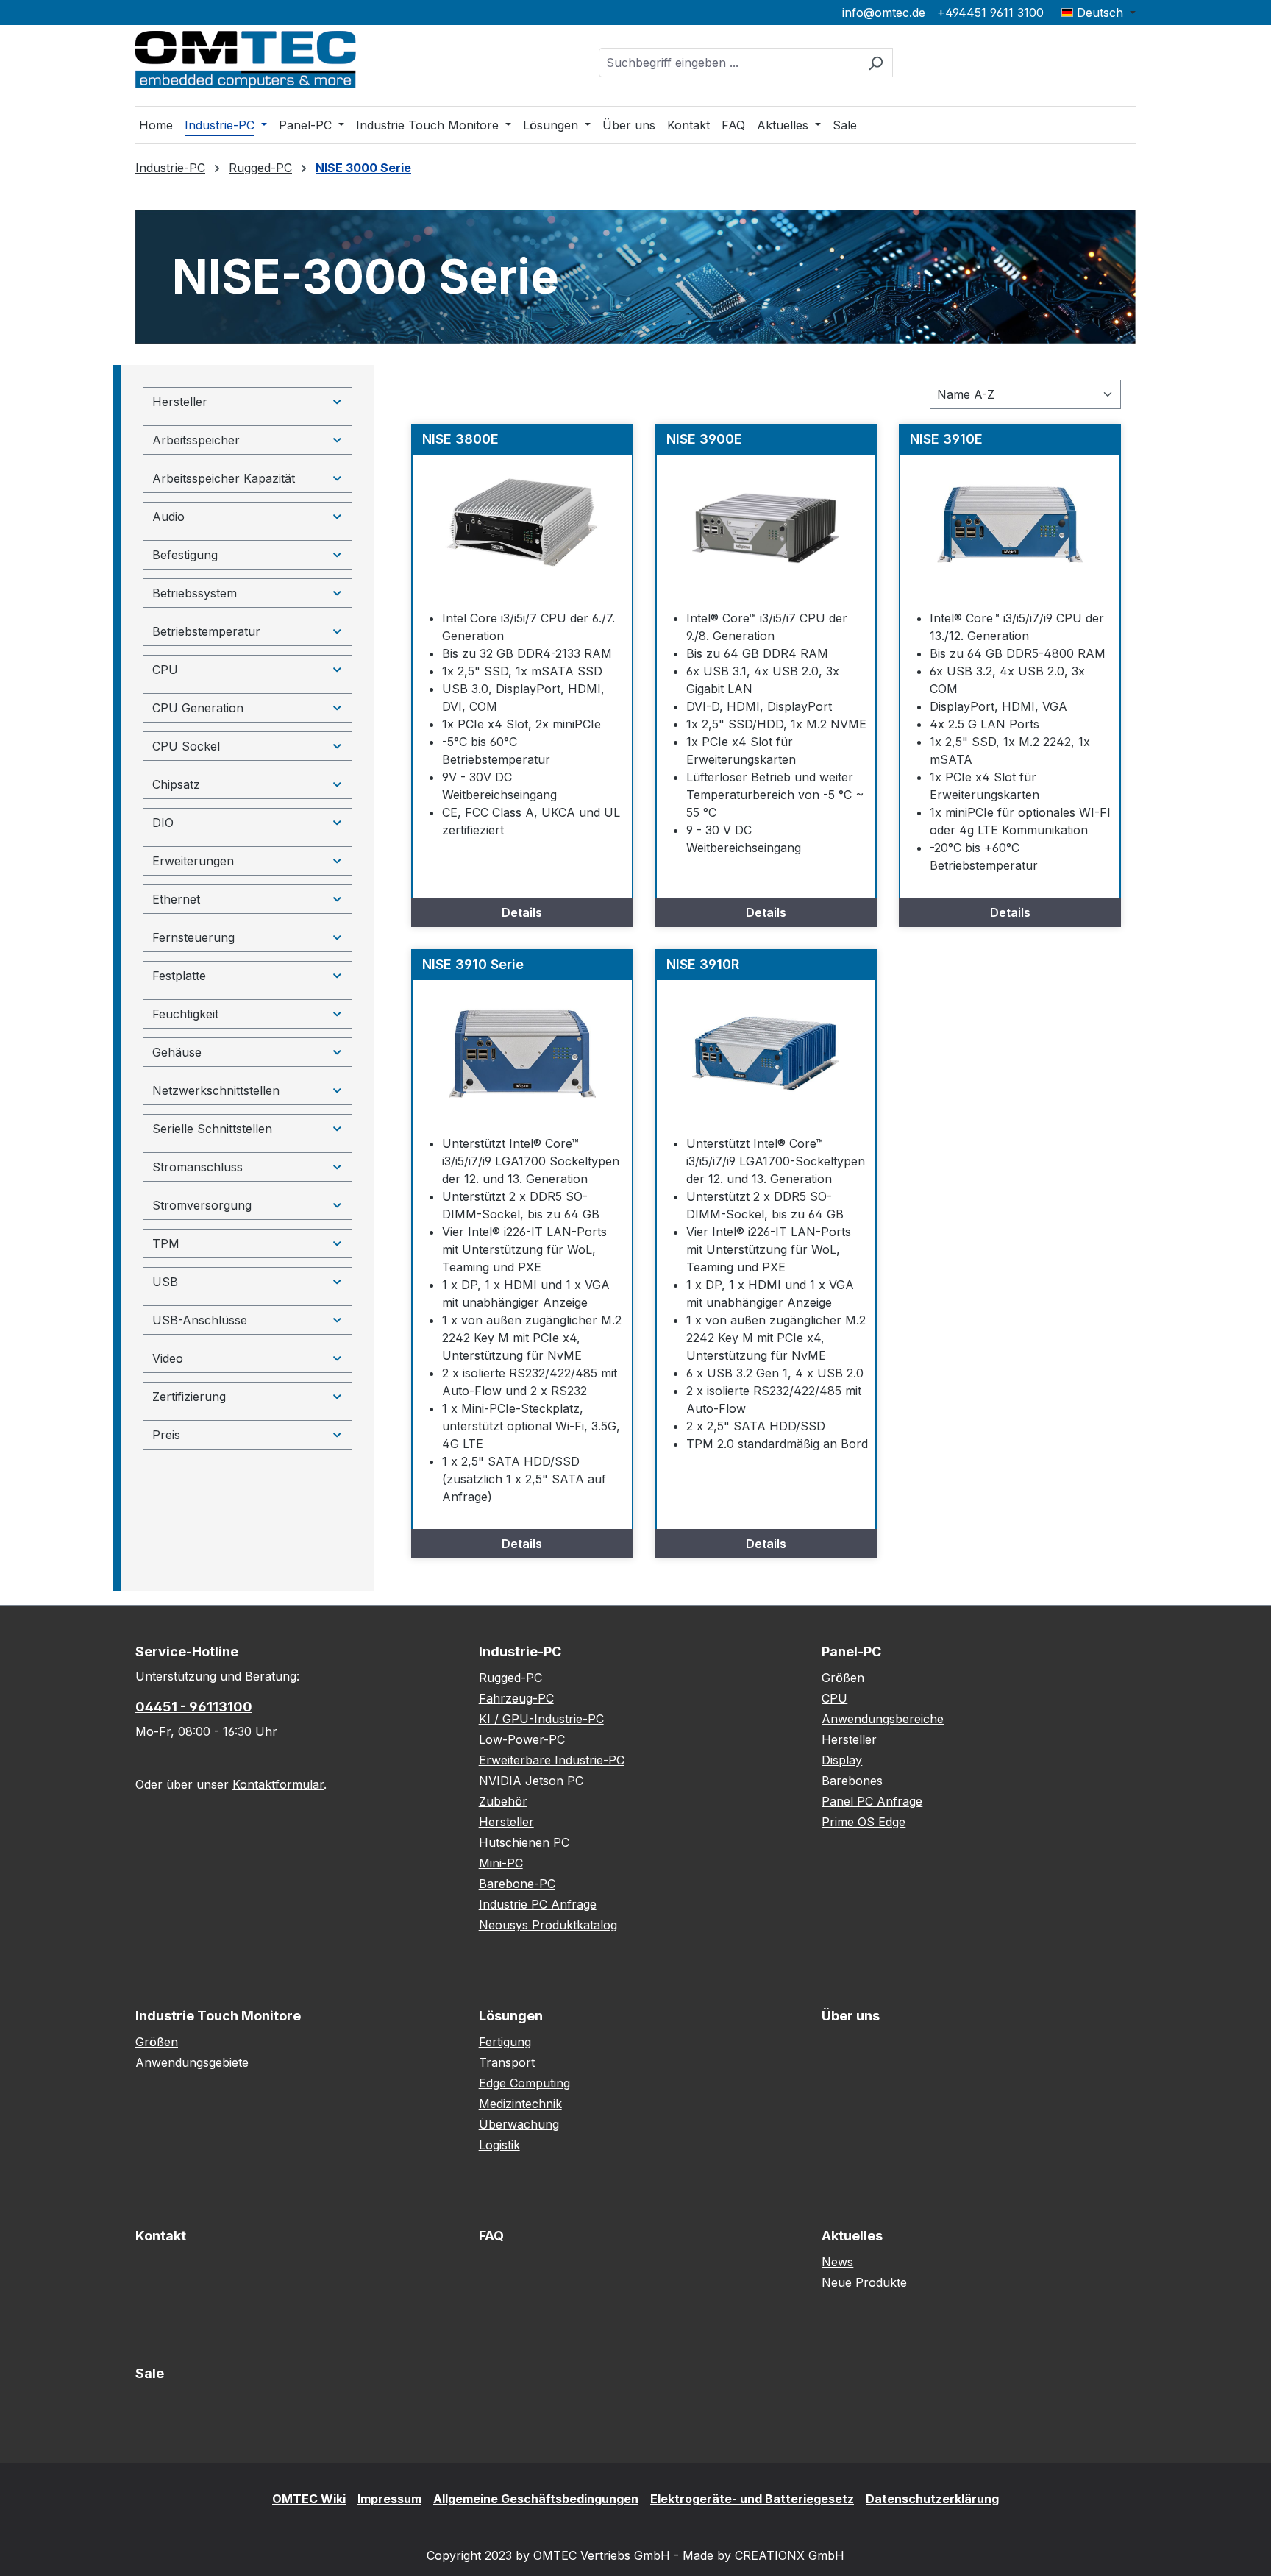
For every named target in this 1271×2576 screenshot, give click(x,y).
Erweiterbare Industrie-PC (552, 1760)
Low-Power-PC (522, 1739)
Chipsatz (176, 784)
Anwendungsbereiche (883, 1719)
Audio (168, 517)
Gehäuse (177, 1052)
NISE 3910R (703, 964)
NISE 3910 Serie (473, 964)
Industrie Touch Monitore (218, 2016)
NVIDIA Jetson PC (531, 1781)
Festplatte (179, 976)
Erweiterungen (193, 861)
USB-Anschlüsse (200, 1320)
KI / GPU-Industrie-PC (541, 1719)
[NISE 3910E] (1010, 528)
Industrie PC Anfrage (538, 1904)
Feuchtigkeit (185, 1014)
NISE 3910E (946, 439)
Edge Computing (524, 2083)
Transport (507, 2062)
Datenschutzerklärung (932, 2499)
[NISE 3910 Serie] (522, 1054)
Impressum (389, 2499)
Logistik (499, 2145)
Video (168, 1358)
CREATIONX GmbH (790, 2555)
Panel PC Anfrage (872, 1801)
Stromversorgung (202, 1205)
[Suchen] (876, 63)
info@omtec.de (884, 13)
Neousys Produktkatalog (548, 1925)
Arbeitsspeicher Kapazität (224, 478)
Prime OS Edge (864, 1822)
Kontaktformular (278, 1784)
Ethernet (176, 899)
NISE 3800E (460, 439)
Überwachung (519, 2124)
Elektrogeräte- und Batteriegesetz (752, 2499)
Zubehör (503, 1801)
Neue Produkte (864, 2282)
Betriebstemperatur (206, 631)
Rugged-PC (510, 1678)
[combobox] (729, 63)
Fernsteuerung (193, 937)
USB (165, 1282)
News (837, 2262)
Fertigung (505, 2042)
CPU (165, 670)
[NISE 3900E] (766, 528)
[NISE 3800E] (522, 528)
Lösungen (511, 2016)
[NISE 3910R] (766, 1054)
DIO (163, 823)
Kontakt (161, 2236)
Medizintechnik (520, 2104)
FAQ (491, 2236)
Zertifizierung (189, 1397)
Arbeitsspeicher (196, 440)
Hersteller (180, 402)
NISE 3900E (704, 439)
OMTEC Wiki (309, 2499)
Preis (166, 1435)
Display (842, 1760)
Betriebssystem (195, 593)
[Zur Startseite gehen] (246, 60)
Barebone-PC (517, 1884)
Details (522, 912)
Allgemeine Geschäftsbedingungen (536, 2499)
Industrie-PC (520, 1651)
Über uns (851, 2016)
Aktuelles (852, 2236)
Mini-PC (501, 1863)
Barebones (852, 1781)
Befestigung (185, 555)
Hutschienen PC (524, 1842)
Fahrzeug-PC (516, 1698)
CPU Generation (198, 708)
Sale (150, 2373)
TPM (166, 1243)
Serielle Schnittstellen (212, 1129)
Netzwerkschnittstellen (216, 1090)
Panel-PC (851, 1651)
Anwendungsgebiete (192, 2062)
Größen (843, 1678)
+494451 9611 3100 (990, 13)
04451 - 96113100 (194, 1707)
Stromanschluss (197, 1167)
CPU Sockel (186, 746)
